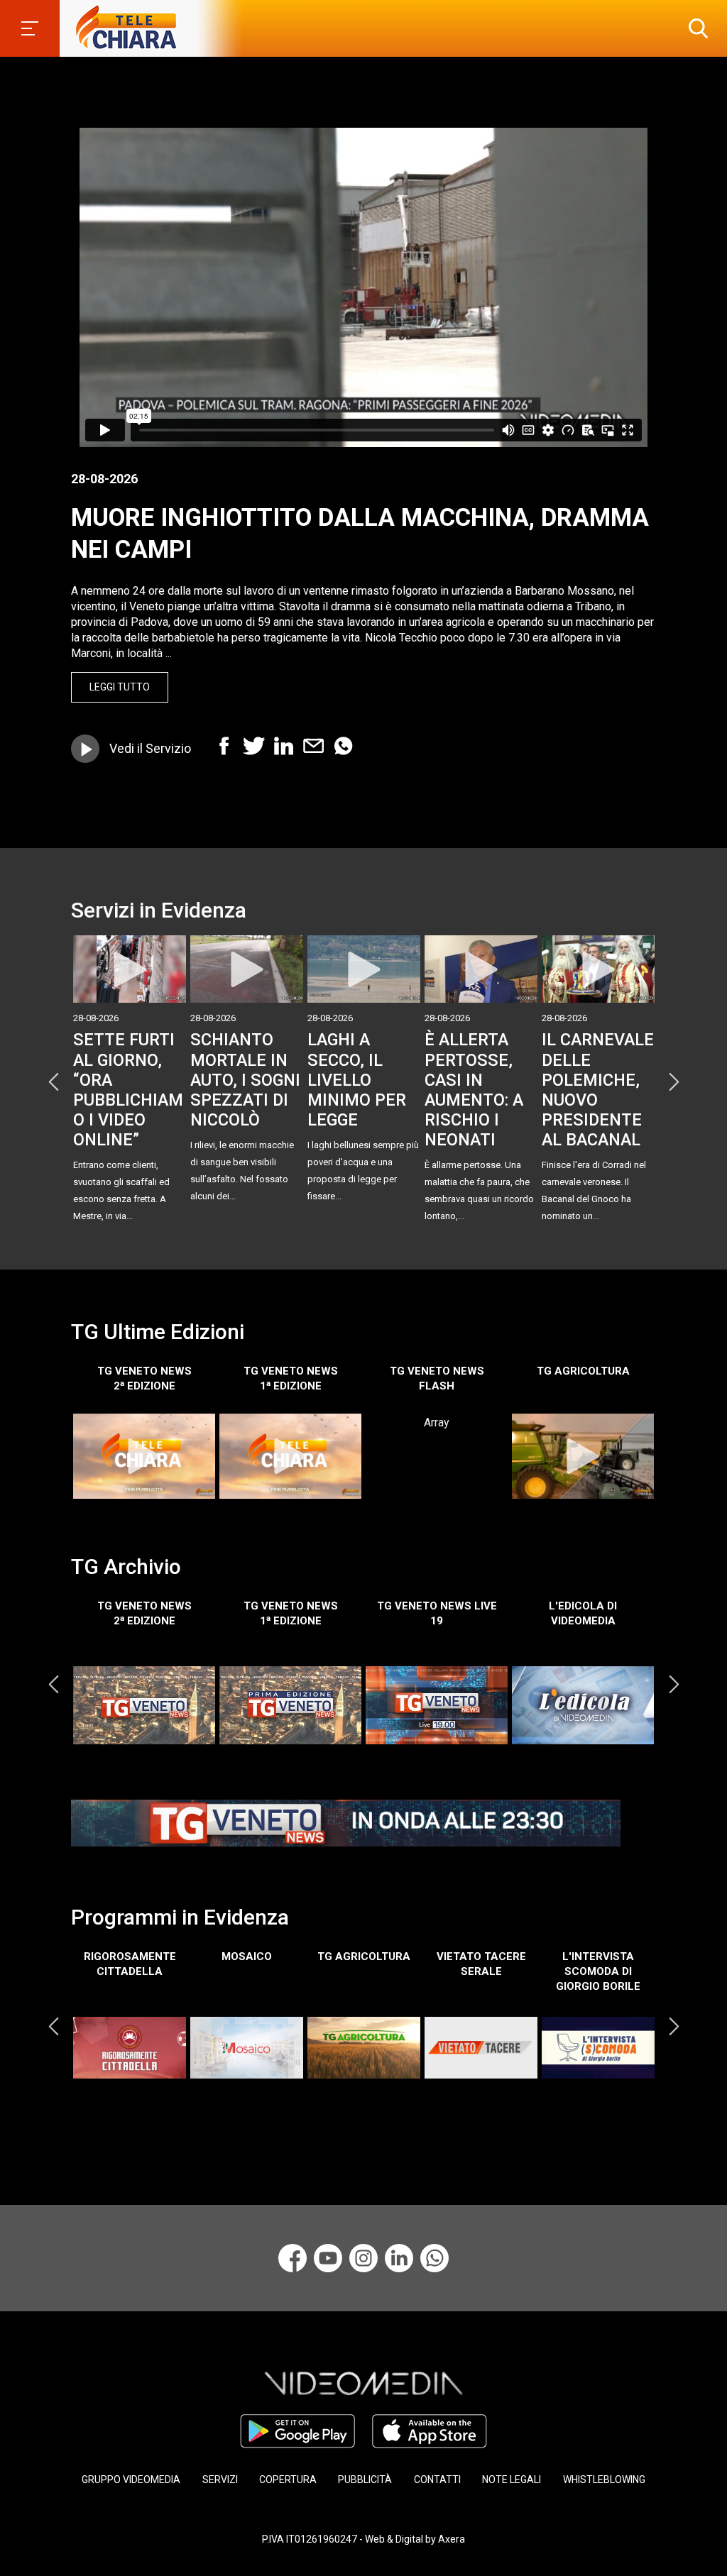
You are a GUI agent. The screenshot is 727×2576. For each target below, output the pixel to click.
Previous (53, 1082)
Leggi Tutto (120, 687)
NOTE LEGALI (512, 2479)
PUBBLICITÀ (365, 2479)
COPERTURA (288, 2479)
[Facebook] (293, 2258)
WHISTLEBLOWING (604, 2479)
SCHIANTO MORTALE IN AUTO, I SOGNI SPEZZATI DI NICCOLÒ (245, 1080)
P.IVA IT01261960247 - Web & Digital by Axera (363, 2539)
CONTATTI (437, 2479)
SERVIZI (220, 2479)
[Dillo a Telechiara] (434, 2258)
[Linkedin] (399, 2258)
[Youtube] (328, 2258)
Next (674, 1082)
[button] (695, 28)
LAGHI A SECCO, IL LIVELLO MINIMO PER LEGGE (357, 1080)
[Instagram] (363, 2258)
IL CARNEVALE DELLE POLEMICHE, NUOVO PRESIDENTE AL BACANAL (598, 1090)
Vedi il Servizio (150, 748)
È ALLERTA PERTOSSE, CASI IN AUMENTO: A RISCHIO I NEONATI (474, 1090)
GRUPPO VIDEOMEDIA (131, 2479)
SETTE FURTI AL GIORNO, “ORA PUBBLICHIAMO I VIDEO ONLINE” (128, 1090)
